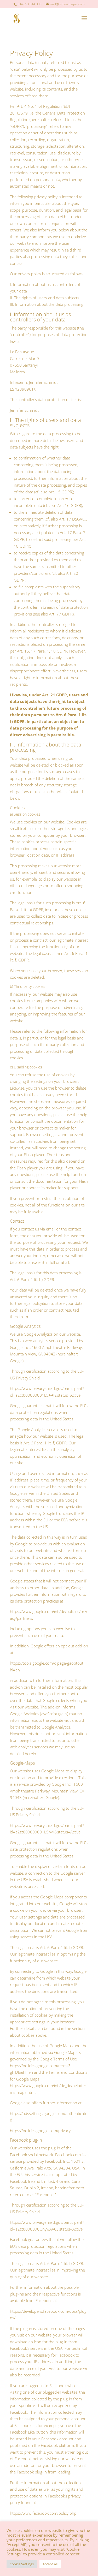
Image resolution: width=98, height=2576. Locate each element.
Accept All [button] (50, 2564)
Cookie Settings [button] (22, 2564)
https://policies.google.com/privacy (40, 2131)
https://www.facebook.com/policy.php (43, 2513)
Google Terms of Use (58, 2059)
